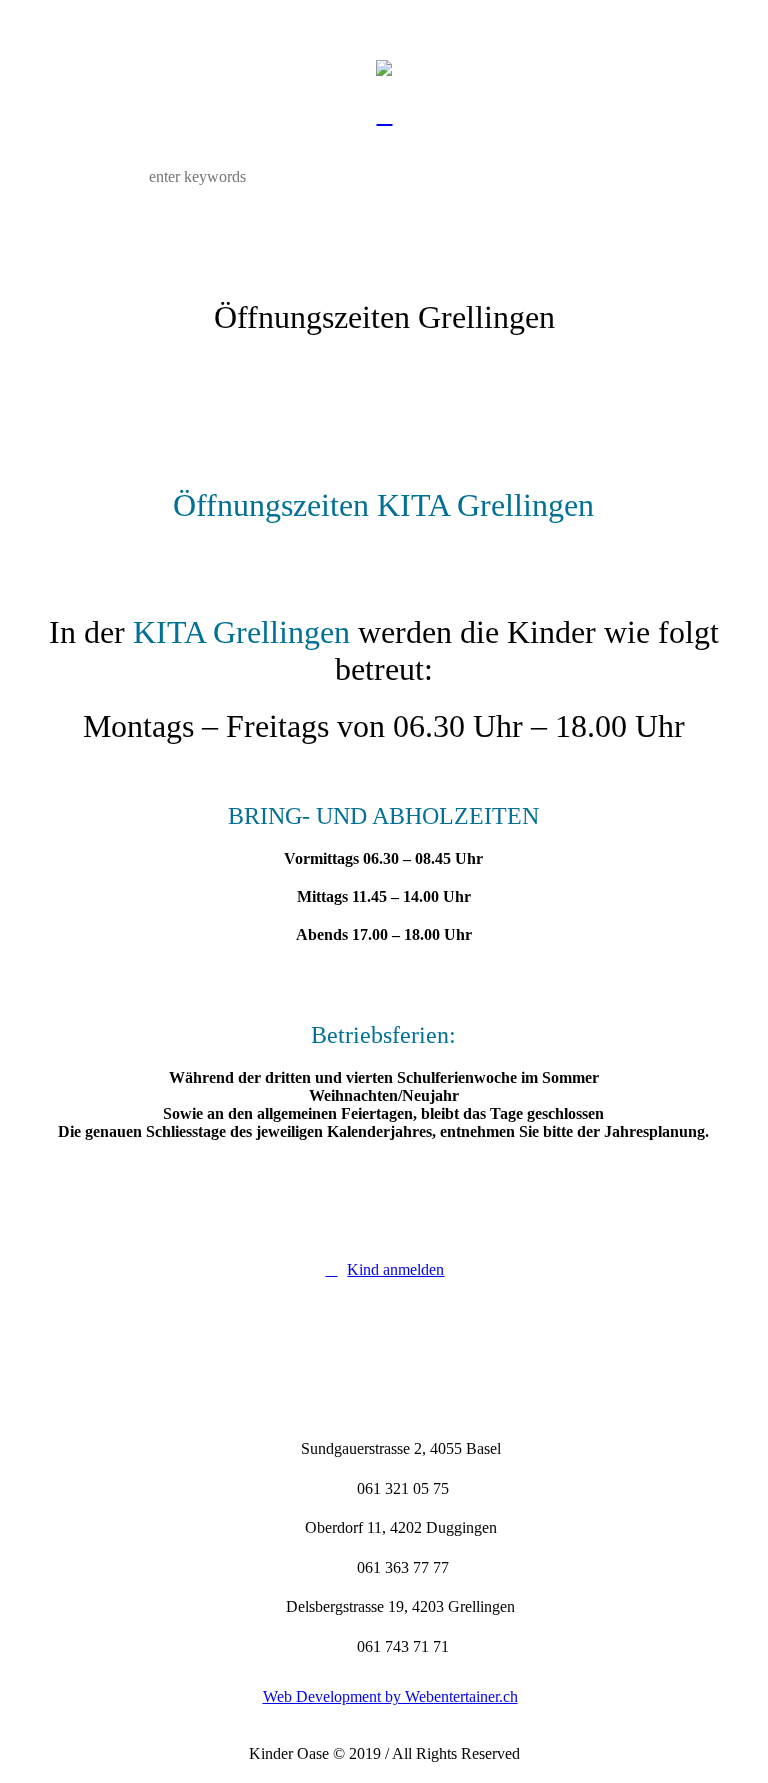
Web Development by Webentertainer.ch (390, 1696)
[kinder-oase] (384, 67)
